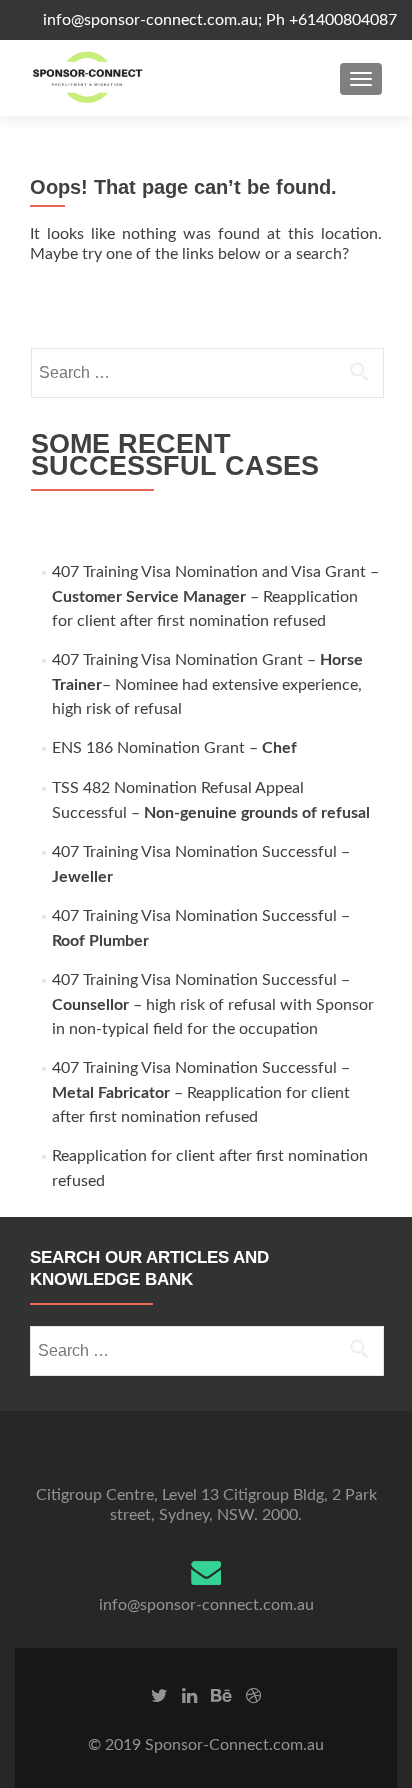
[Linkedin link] (189, 1696)
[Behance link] (221, 1696)
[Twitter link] (159, 1696)
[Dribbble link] (253, 1696)
